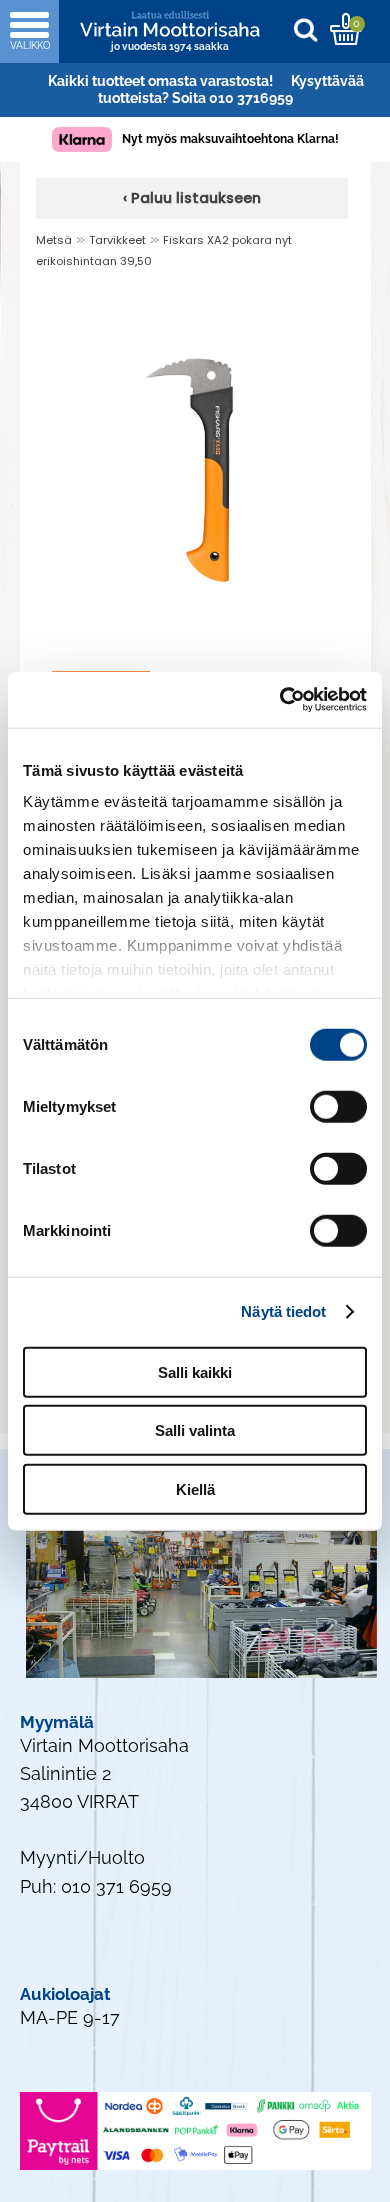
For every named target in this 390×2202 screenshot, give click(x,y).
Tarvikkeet (117, 240)
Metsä (54, 240)
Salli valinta (195, 1430)
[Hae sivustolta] (310, 29)
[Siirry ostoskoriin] (345, 29)
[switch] (338, 1106)
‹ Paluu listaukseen (192, 198)
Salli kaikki (195, 1371)
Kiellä (195, 1488)
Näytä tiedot (283, 1311)
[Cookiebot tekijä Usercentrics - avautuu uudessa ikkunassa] (280, 700)
